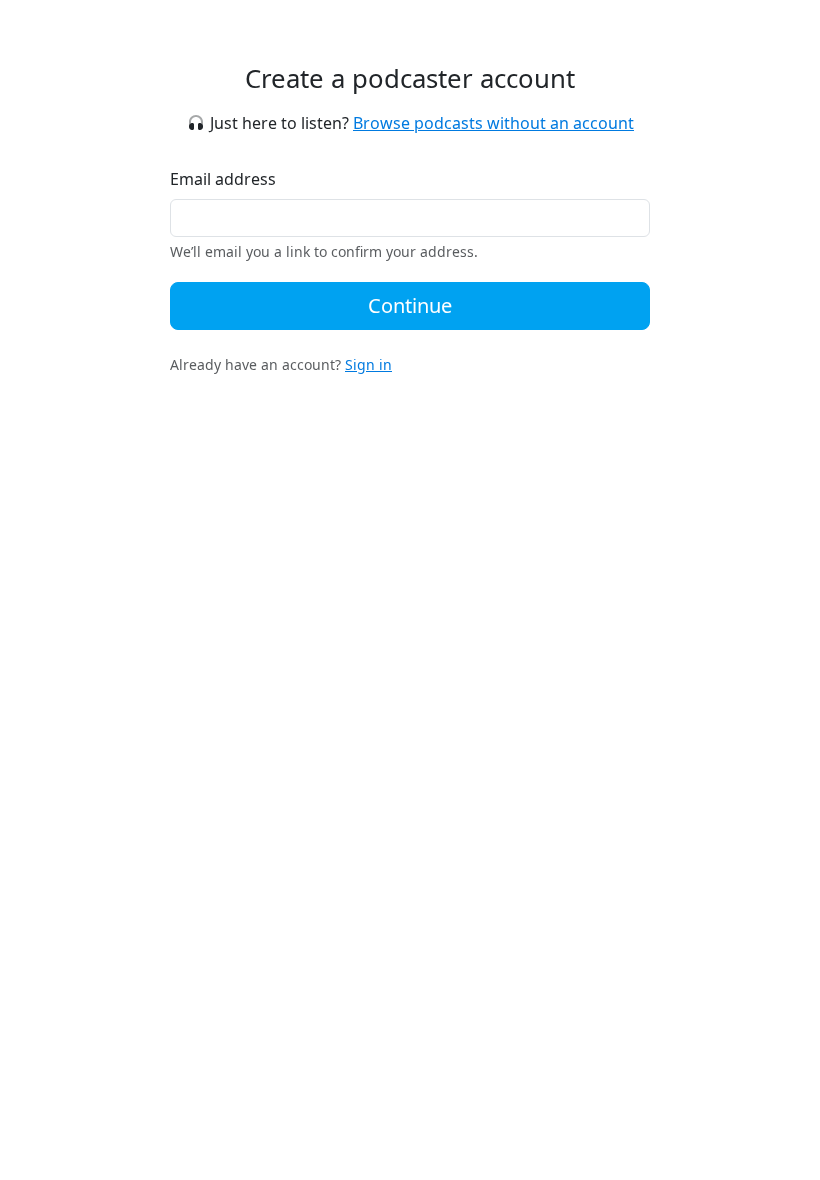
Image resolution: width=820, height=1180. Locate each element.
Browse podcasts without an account (493, 123)
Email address (223, 179)
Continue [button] (410, 305)
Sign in (368, 364)
